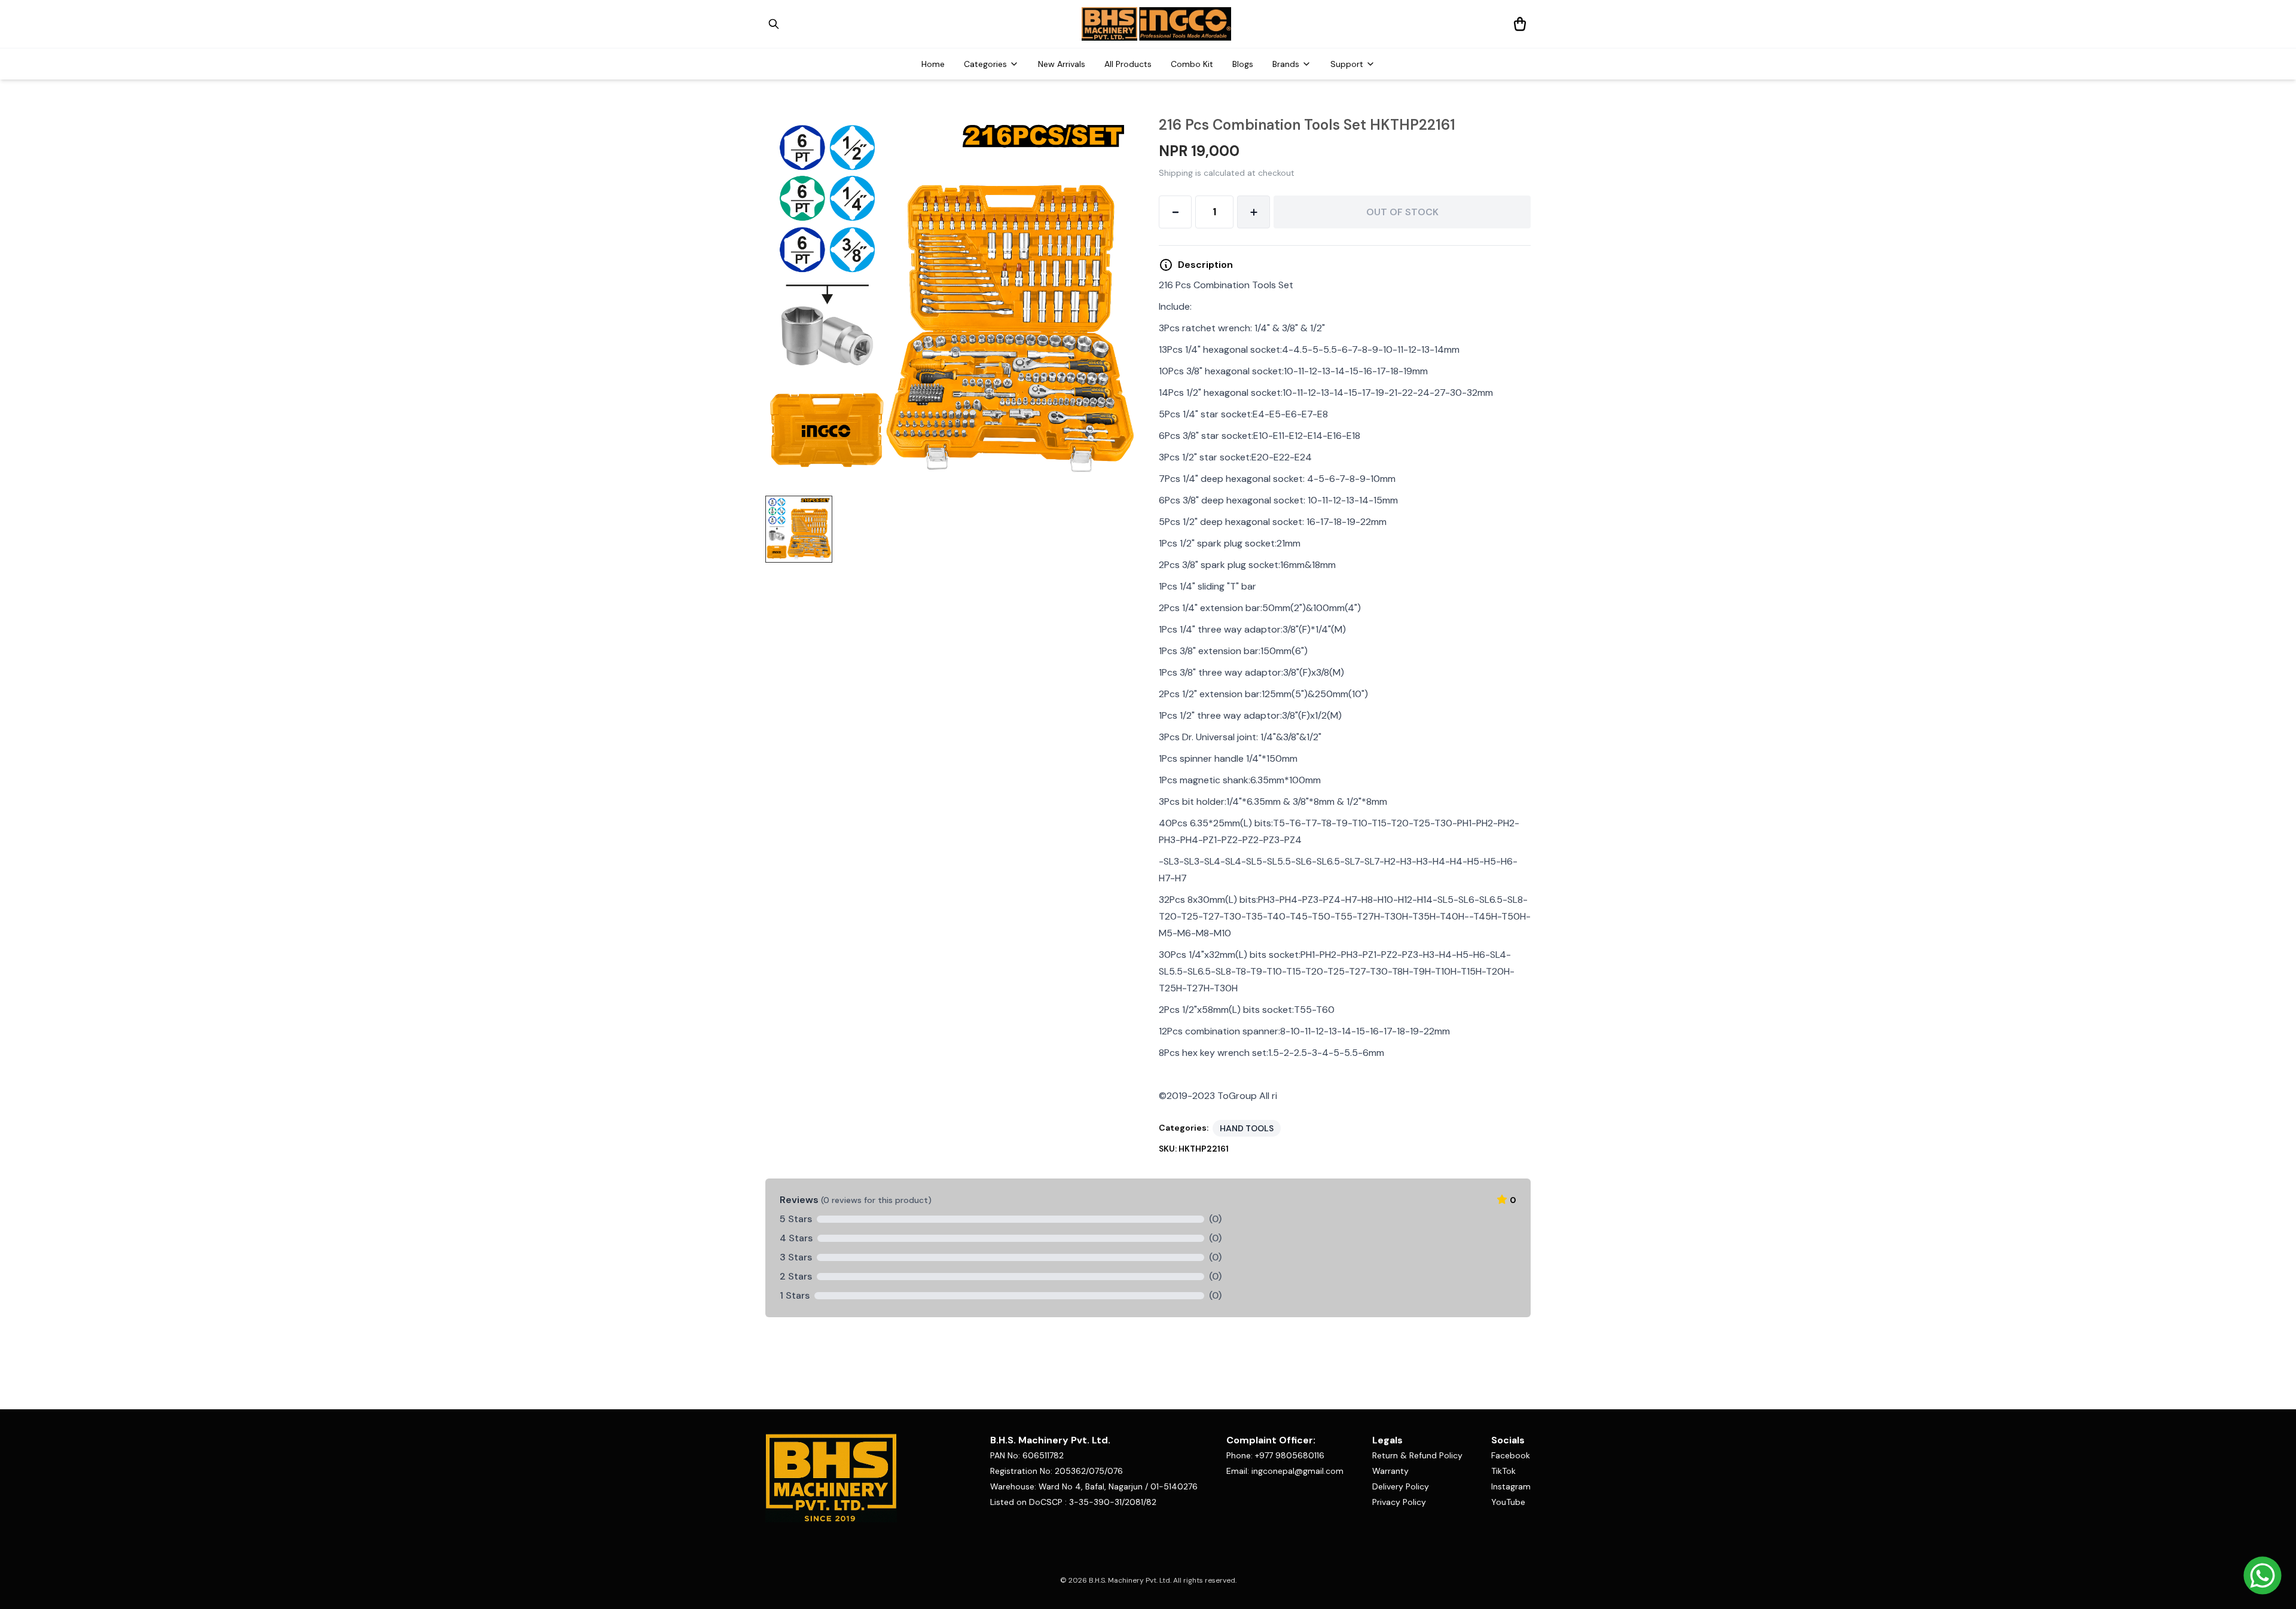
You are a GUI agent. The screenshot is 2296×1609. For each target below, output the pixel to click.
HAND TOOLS (1247, 1128)
